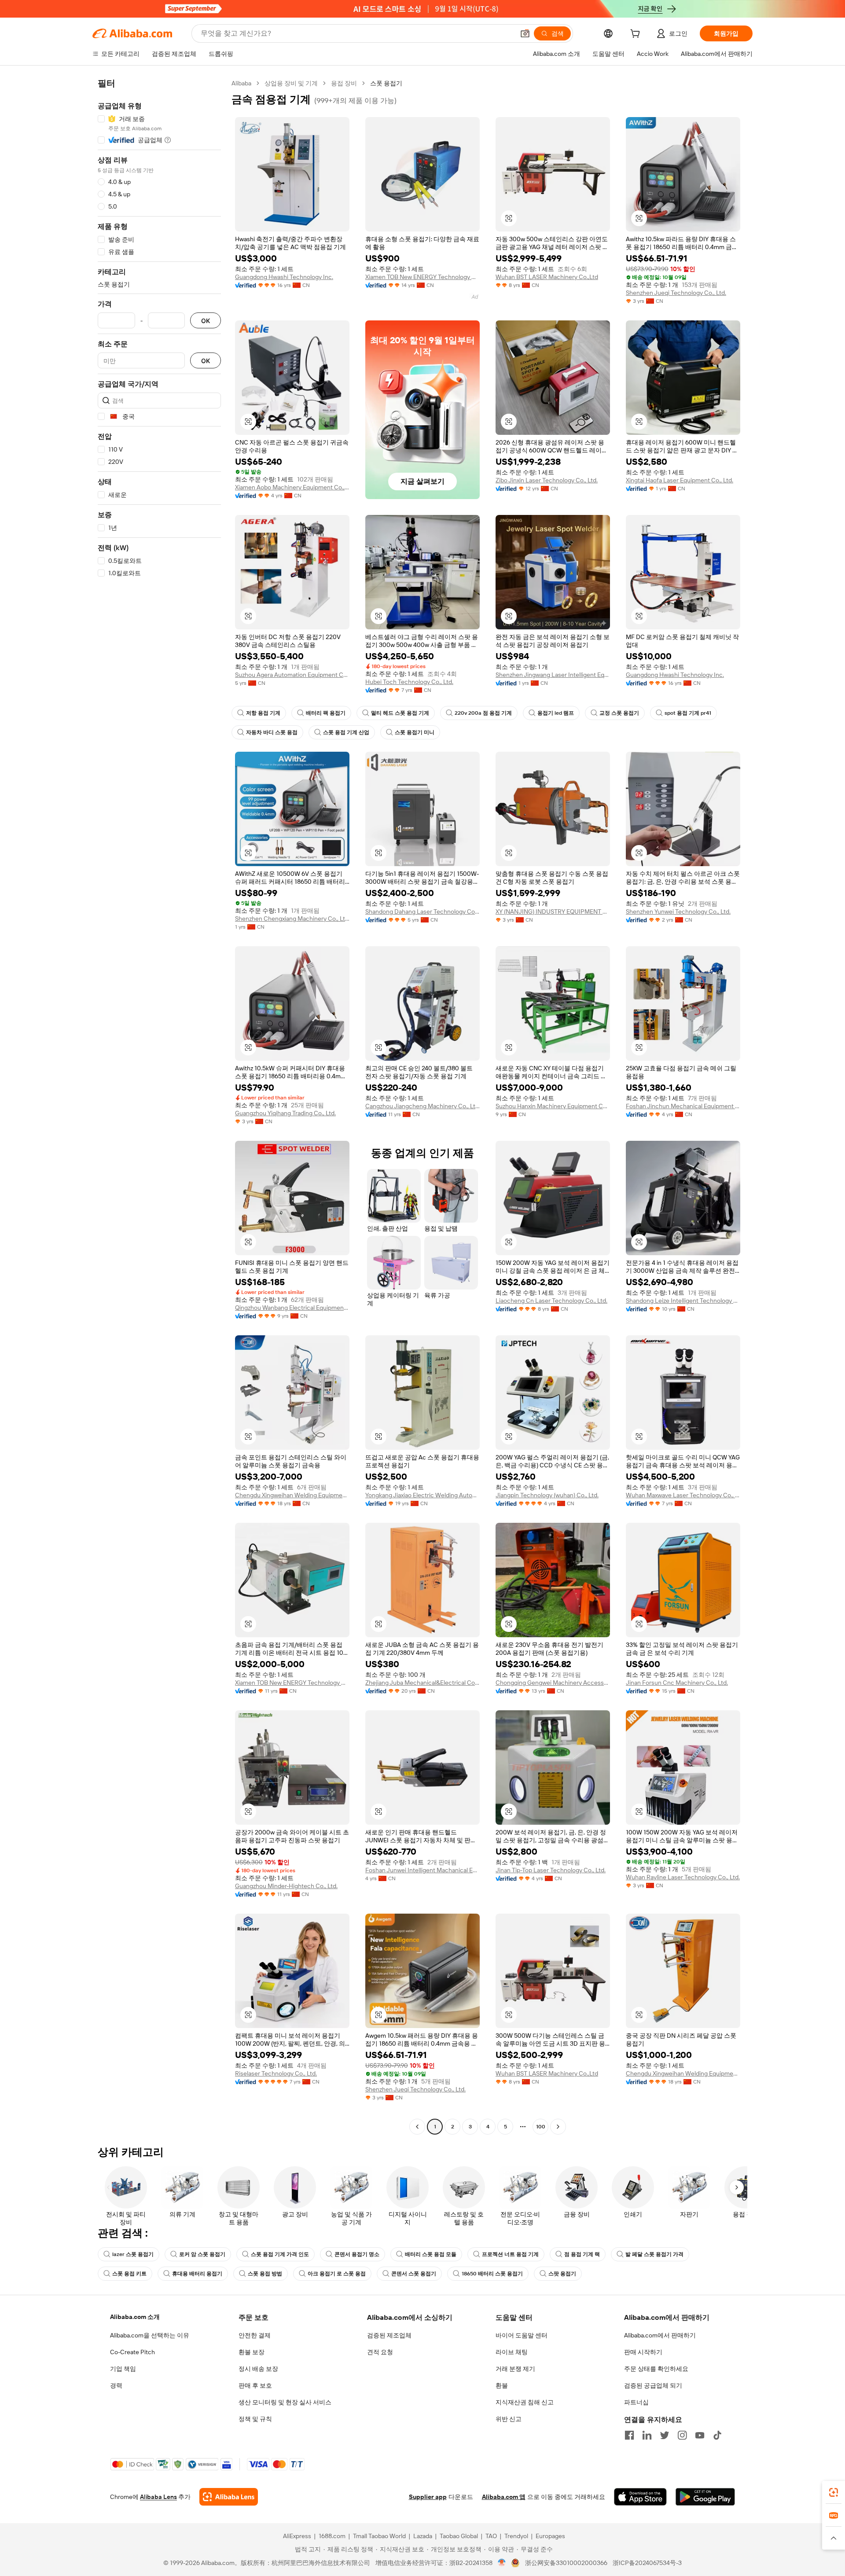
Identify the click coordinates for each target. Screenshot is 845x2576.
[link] (834, 2492)
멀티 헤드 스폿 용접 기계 (400, 713)
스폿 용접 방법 (265, 2274)
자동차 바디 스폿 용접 (272, 732)
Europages (550, 2536)
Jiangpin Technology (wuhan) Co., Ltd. (547, 1495)
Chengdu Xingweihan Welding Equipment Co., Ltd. (292, 1495)
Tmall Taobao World (379, 2536)
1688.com (332, 2536)
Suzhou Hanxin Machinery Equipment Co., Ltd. (553, 1106)
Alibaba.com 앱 (504, 2497)
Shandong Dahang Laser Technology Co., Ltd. (422, 911)
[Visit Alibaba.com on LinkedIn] (647, 2435)
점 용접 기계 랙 (582, 2254)
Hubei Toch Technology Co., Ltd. (409, 682)
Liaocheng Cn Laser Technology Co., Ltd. (551, 1301)
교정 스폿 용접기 (619, 713)
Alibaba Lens (158, 2497)
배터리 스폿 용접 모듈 (431, 2254)
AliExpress (297, 2536)
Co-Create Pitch (132, 2352)
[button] (525, 33)
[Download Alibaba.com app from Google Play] (705, 2497)
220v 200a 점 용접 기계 (483, 713)
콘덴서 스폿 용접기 (414, 2274)
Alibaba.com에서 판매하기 (660, 2335)
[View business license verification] (502, 2563)
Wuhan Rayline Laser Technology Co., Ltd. (683, 1877)
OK (206, 321)
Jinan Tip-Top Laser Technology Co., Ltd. (551, 1870)
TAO (491, 2536)
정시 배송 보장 (258, 2369)
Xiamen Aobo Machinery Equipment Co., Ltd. (292, 487)
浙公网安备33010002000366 (566, 2563)
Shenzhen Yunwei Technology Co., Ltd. (678, 911)
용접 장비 (344, 83)
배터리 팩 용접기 (326, 713)
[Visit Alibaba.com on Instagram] (682, 2435)
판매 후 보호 (255, 2385)
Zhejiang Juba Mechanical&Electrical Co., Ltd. (422, 1683)
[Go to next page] (558, 2127)
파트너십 (636, 2402)
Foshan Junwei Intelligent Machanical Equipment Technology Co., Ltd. (422, 1870)
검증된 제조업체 (389, 2335)
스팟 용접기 (562, 2274)
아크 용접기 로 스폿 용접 (337, 2274)
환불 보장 (252, 2352)
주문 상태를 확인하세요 (656, 2369)
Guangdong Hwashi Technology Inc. (284, 277)
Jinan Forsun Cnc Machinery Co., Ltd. (677, 1683)
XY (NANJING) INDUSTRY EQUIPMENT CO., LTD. (553, 911)
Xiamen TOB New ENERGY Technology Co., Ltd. (422, 277)
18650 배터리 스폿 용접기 (492, 2274)
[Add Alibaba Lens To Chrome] (229, 2497)
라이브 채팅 (512, 2352)
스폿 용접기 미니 (415, 732)
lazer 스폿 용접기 (133, 2254)
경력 (116, 2385)
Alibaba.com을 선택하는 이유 (150, 2335)
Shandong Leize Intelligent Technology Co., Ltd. (683, 1301)
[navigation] (159, 1106)
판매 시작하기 (643, 2352)
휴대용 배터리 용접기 (197, 2274)
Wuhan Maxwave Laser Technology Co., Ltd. (683, 1495)
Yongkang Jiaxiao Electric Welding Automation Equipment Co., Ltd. (422, 1495)
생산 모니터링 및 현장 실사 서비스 (285, 2402)
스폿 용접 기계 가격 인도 (280, 2254)
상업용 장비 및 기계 (291, 83)
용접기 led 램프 (556, 713)
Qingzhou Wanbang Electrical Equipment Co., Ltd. (292, 1308)
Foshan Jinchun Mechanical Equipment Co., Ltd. (683, 1106)
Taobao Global (459, 2536)
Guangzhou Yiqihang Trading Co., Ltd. (285, 1113)
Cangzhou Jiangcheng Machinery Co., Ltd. (422, 1106)
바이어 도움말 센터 (522, 2335)
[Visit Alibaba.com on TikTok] (717, 2435)
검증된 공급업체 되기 (653, 2385)
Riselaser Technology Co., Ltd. (276, 2073)
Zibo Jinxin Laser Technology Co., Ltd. (547, 480)
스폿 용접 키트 (129, 2274)
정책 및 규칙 (255, 2419)
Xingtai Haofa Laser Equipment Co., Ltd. (680, 480)
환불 (502, 2385)
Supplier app (428, 2497)
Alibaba (241, 83)
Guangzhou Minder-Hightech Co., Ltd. (286, 1886)
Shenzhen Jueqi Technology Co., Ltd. (676, 293)
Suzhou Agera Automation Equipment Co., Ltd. (292, 675)
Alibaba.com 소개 (135, 2317)
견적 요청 (380, 2352)
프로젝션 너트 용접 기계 (510, 2254)
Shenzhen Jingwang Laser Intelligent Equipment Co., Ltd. (553, 675)
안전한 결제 (255, 2335)
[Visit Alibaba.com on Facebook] (629, 2435)
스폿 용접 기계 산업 (346, 732)
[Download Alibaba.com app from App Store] (640, 2497)
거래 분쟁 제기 (515, 2369)
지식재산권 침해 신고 (525, 2402)
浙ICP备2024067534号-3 (647, 2563)
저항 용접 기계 (263, 713)
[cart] (637, 35)
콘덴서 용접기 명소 (357, 2254)
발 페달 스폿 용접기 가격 (654, 2254)
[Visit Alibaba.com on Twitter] (665, 2435)
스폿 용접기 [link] (386, 83)
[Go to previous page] (417, 2127)
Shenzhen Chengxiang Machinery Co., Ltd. (292, 919)
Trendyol (516, 2536)
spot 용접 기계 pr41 (688, 713)
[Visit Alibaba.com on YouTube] (700, 2435)
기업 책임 (123, 2369)
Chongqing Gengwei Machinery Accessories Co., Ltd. (553, 1683)
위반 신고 (509, 2419)
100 (541, 2127)
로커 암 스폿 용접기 (202, 2254)
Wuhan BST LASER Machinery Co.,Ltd (547, 277)
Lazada (423, 2536)
